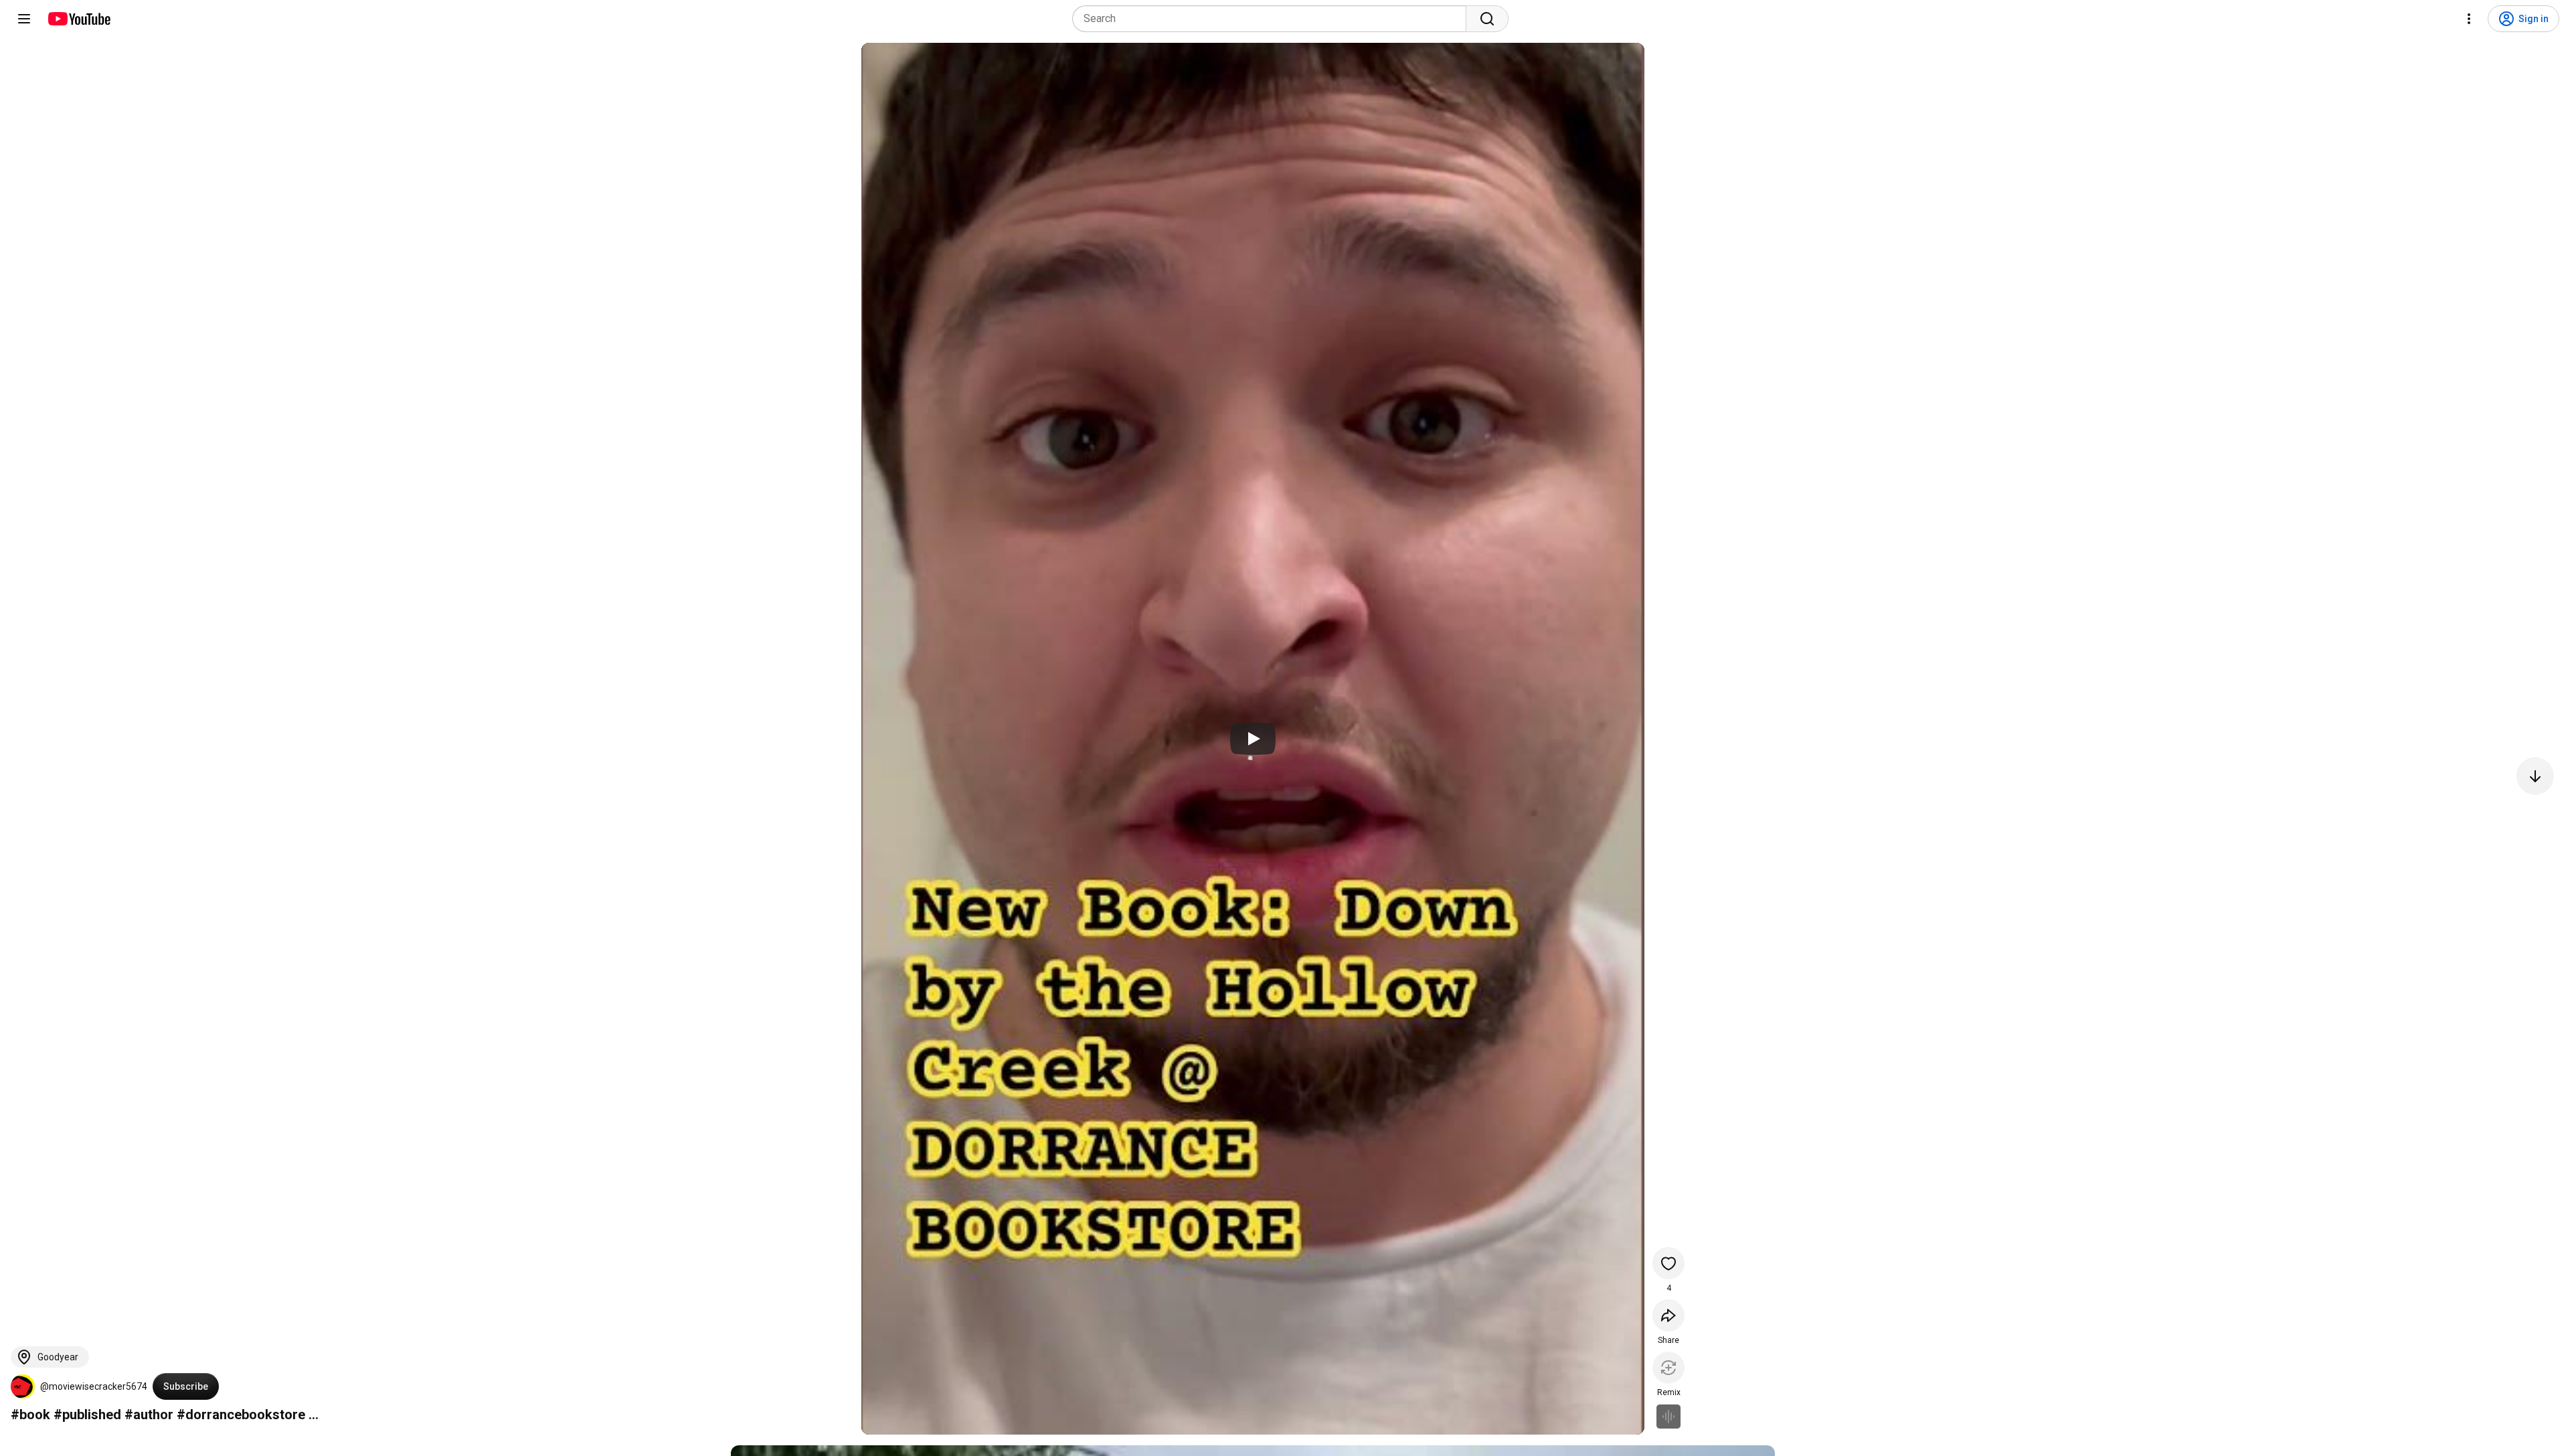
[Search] (1487, 19)
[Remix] (1668, 1368)
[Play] (1253, 739)
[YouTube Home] (79, 19)
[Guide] (24, 19)
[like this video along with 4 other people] (1668, 1263)
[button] (23, 1386)
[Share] (1668, 1315)
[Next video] (2535, 776)
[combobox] (1273, 19)
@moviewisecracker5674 (94, 1386)
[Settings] (2469, 19)
